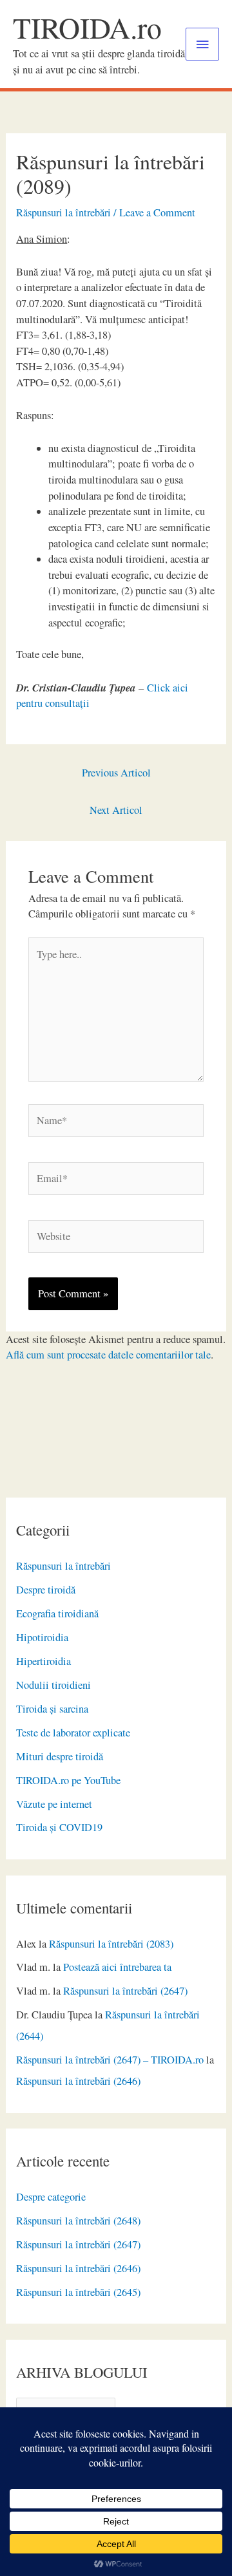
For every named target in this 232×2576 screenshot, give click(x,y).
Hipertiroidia (43, 1661)
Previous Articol (116, 773)
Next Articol (116, 810)
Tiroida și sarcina (52, 1709)
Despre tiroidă (46, 1590)
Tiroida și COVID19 (59, 1827)
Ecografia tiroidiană (57, 1613)
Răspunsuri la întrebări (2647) (125, 1991)
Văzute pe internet (54, 1804)
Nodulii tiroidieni (53, 1685)
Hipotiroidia (42, 1637)
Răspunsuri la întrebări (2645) (78, 2292)
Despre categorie (51, 2197)
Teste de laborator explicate (73, 1733)
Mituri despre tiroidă (60, 1756)
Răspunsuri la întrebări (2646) (78, 2081)
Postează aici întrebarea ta (117, 1967)
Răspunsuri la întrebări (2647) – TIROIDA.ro (110, 2060)
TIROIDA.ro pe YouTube (68, 1780)
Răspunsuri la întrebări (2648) (78, 2221)
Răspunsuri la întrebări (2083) (111, 1944)
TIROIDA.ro (87, 27)
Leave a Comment (157, 212)
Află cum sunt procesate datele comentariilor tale (108, 1355)
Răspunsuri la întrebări (63, 1566)
